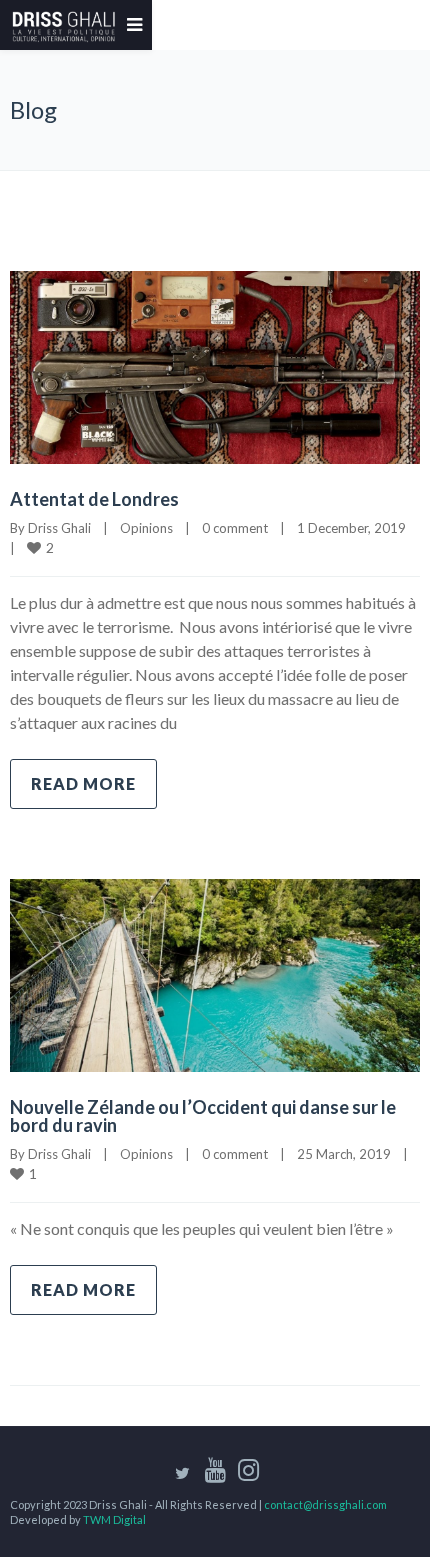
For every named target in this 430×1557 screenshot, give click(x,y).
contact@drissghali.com (325, 1504)
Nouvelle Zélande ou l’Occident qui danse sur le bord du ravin (203, 1116)
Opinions (146, 528)
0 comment (235, 528)
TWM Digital (114, 1519)
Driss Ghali (59, 528)
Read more (83, 783)
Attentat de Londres (94, 499)
